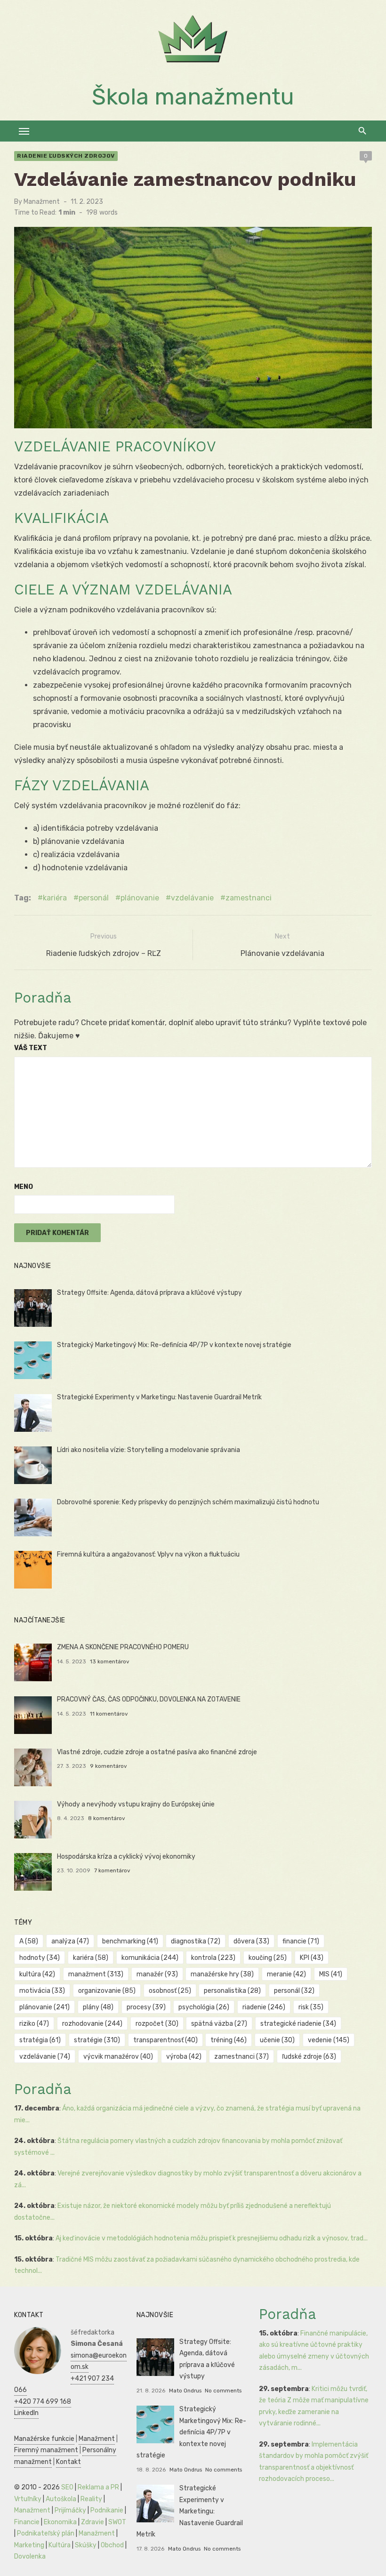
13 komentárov (110, 1661)
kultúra (37, 1974)
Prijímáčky (70, 2510)
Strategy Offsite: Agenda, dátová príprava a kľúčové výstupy (149, 1293)
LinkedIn (26, 2413)
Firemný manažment (46, 2450)
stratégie (97, 2040)
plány (98, 2007)
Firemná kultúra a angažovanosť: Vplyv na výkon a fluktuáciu (148, 1554)
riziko (34, 2024)
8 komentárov (107, 1818)
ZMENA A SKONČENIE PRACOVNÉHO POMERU (123, 1647)
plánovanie (140, 898)
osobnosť (170, 1991)
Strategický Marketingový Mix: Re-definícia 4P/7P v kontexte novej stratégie (174, 1345)
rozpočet (157, 2024)
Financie (27, 2522)
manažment (96, 1974)
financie (301, 1941)
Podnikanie (107, 2510)
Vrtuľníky (28, 2499)
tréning (229, 2040)
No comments (223, 2391)
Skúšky (86, 2545)
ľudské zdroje (309, 2057)
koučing (268, 1958)
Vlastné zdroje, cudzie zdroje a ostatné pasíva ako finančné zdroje (157, 1752)
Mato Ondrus (185, 2391)
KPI (312, 1958)
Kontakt (68, 2462)
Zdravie (92, 2522)
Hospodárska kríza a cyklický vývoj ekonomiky (126, 1857)
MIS (331, 1974)
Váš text (31, 1048)
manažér (157, 1974)
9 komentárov (109, 1766)
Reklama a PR (98, 2487)
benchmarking (130, 1941)
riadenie (264, 2007)
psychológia (204, 2007)
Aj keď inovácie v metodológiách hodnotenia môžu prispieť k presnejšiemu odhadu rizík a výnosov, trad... (212, 2238)
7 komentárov (112, 1870)
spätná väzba (219, 2024)
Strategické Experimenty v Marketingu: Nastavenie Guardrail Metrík (159, 1397)
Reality (91, 2499)
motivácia (42, 1991)
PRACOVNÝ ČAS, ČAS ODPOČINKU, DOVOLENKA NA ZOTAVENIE (149, 1699)
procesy (146, 2007)
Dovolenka (30, 2556)
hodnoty (40, 1958)
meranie (286, 1974)
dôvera (251, 1941)
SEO (67, 2487)
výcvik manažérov (118, 2057)
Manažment (42, 202)
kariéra (55, 898)
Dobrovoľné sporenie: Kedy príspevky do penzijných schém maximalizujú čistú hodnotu (188, 1502)
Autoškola (61, 2499)
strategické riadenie (298, 2024)
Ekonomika (60, 2522)
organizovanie (107, 1991)
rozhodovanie (92, 2024)
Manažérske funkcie (44, 2439)
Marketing (29, 2545)
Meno (24, 1187)
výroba (184, 2057)
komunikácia (150, 1958)
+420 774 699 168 (43, 2402)
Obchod (112, 2545)
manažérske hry (222, 1974)
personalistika (232, 1991)
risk (311, 2007)
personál (94, 898)
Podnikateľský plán (46, 2533)
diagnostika (196, 1941)
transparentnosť (165, 2040)
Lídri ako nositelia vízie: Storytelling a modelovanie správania (149, 1450)
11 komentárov (109, 1714)
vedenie (329, 2040)
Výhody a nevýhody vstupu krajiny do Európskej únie (136, 1804)
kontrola (213, 1958)
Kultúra (60, 2545)
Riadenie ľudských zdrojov (66, 156)
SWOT (117, 2522)
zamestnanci (249, 898)
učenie (277, 2040)
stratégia (40, 2040)
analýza (70, 1941)
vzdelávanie (192, 898)
